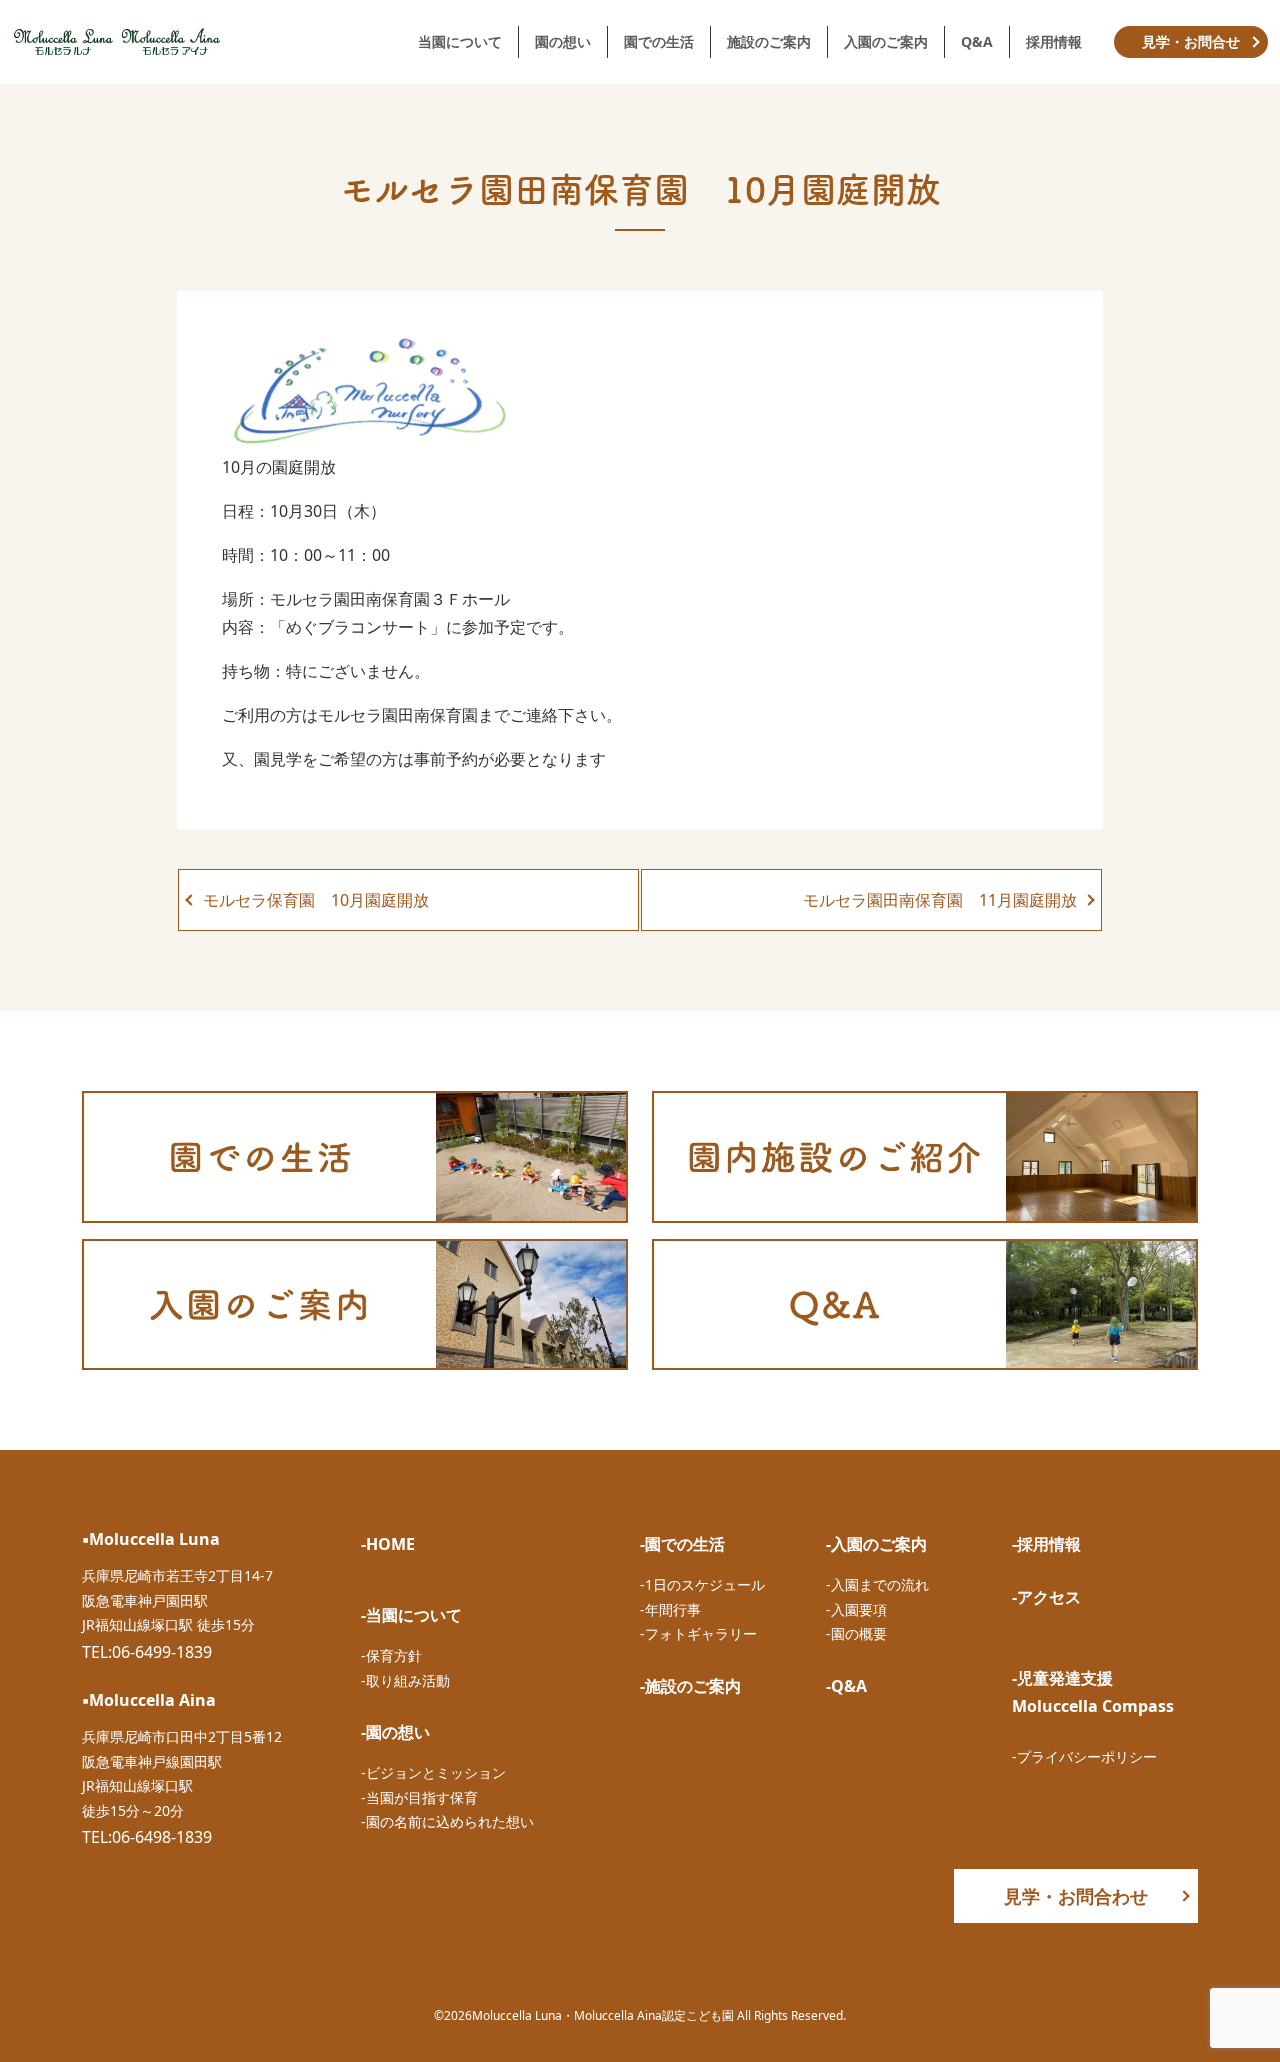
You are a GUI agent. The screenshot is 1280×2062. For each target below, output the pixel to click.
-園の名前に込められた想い (447, 1821)
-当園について (411, 1615)
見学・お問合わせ (1076, 1896)
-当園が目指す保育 (419, 1797)
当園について (460, 41)
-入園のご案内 (876, 1544)
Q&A (977, 41)
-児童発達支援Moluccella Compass (1093, 1692)
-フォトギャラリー (698, 1633)
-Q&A (846, 1686)
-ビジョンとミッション (433, 1772)
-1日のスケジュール (702, 1584)
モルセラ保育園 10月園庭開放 (316, 900)
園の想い (563, 41)
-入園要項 (856, 1609)
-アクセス (1046, 1597)
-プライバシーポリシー (1084, 1756)
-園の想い (395, 1732)
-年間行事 (670, 1609)
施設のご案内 (769, 41)
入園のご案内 (886, 41)
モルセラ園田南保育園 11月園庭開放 (940, 900)
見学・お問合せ (1191, 41)
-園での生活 (682, 1544)
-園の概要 (856, 1633)
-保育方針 (391, 1655)
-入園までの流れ (877, 1584)
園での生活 (659, 41)
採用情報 (1054, 41)
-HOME (388, 1544)
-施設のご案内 (690, 1686)
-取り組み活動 (405, 1680)
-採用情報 (1046, 1544)
